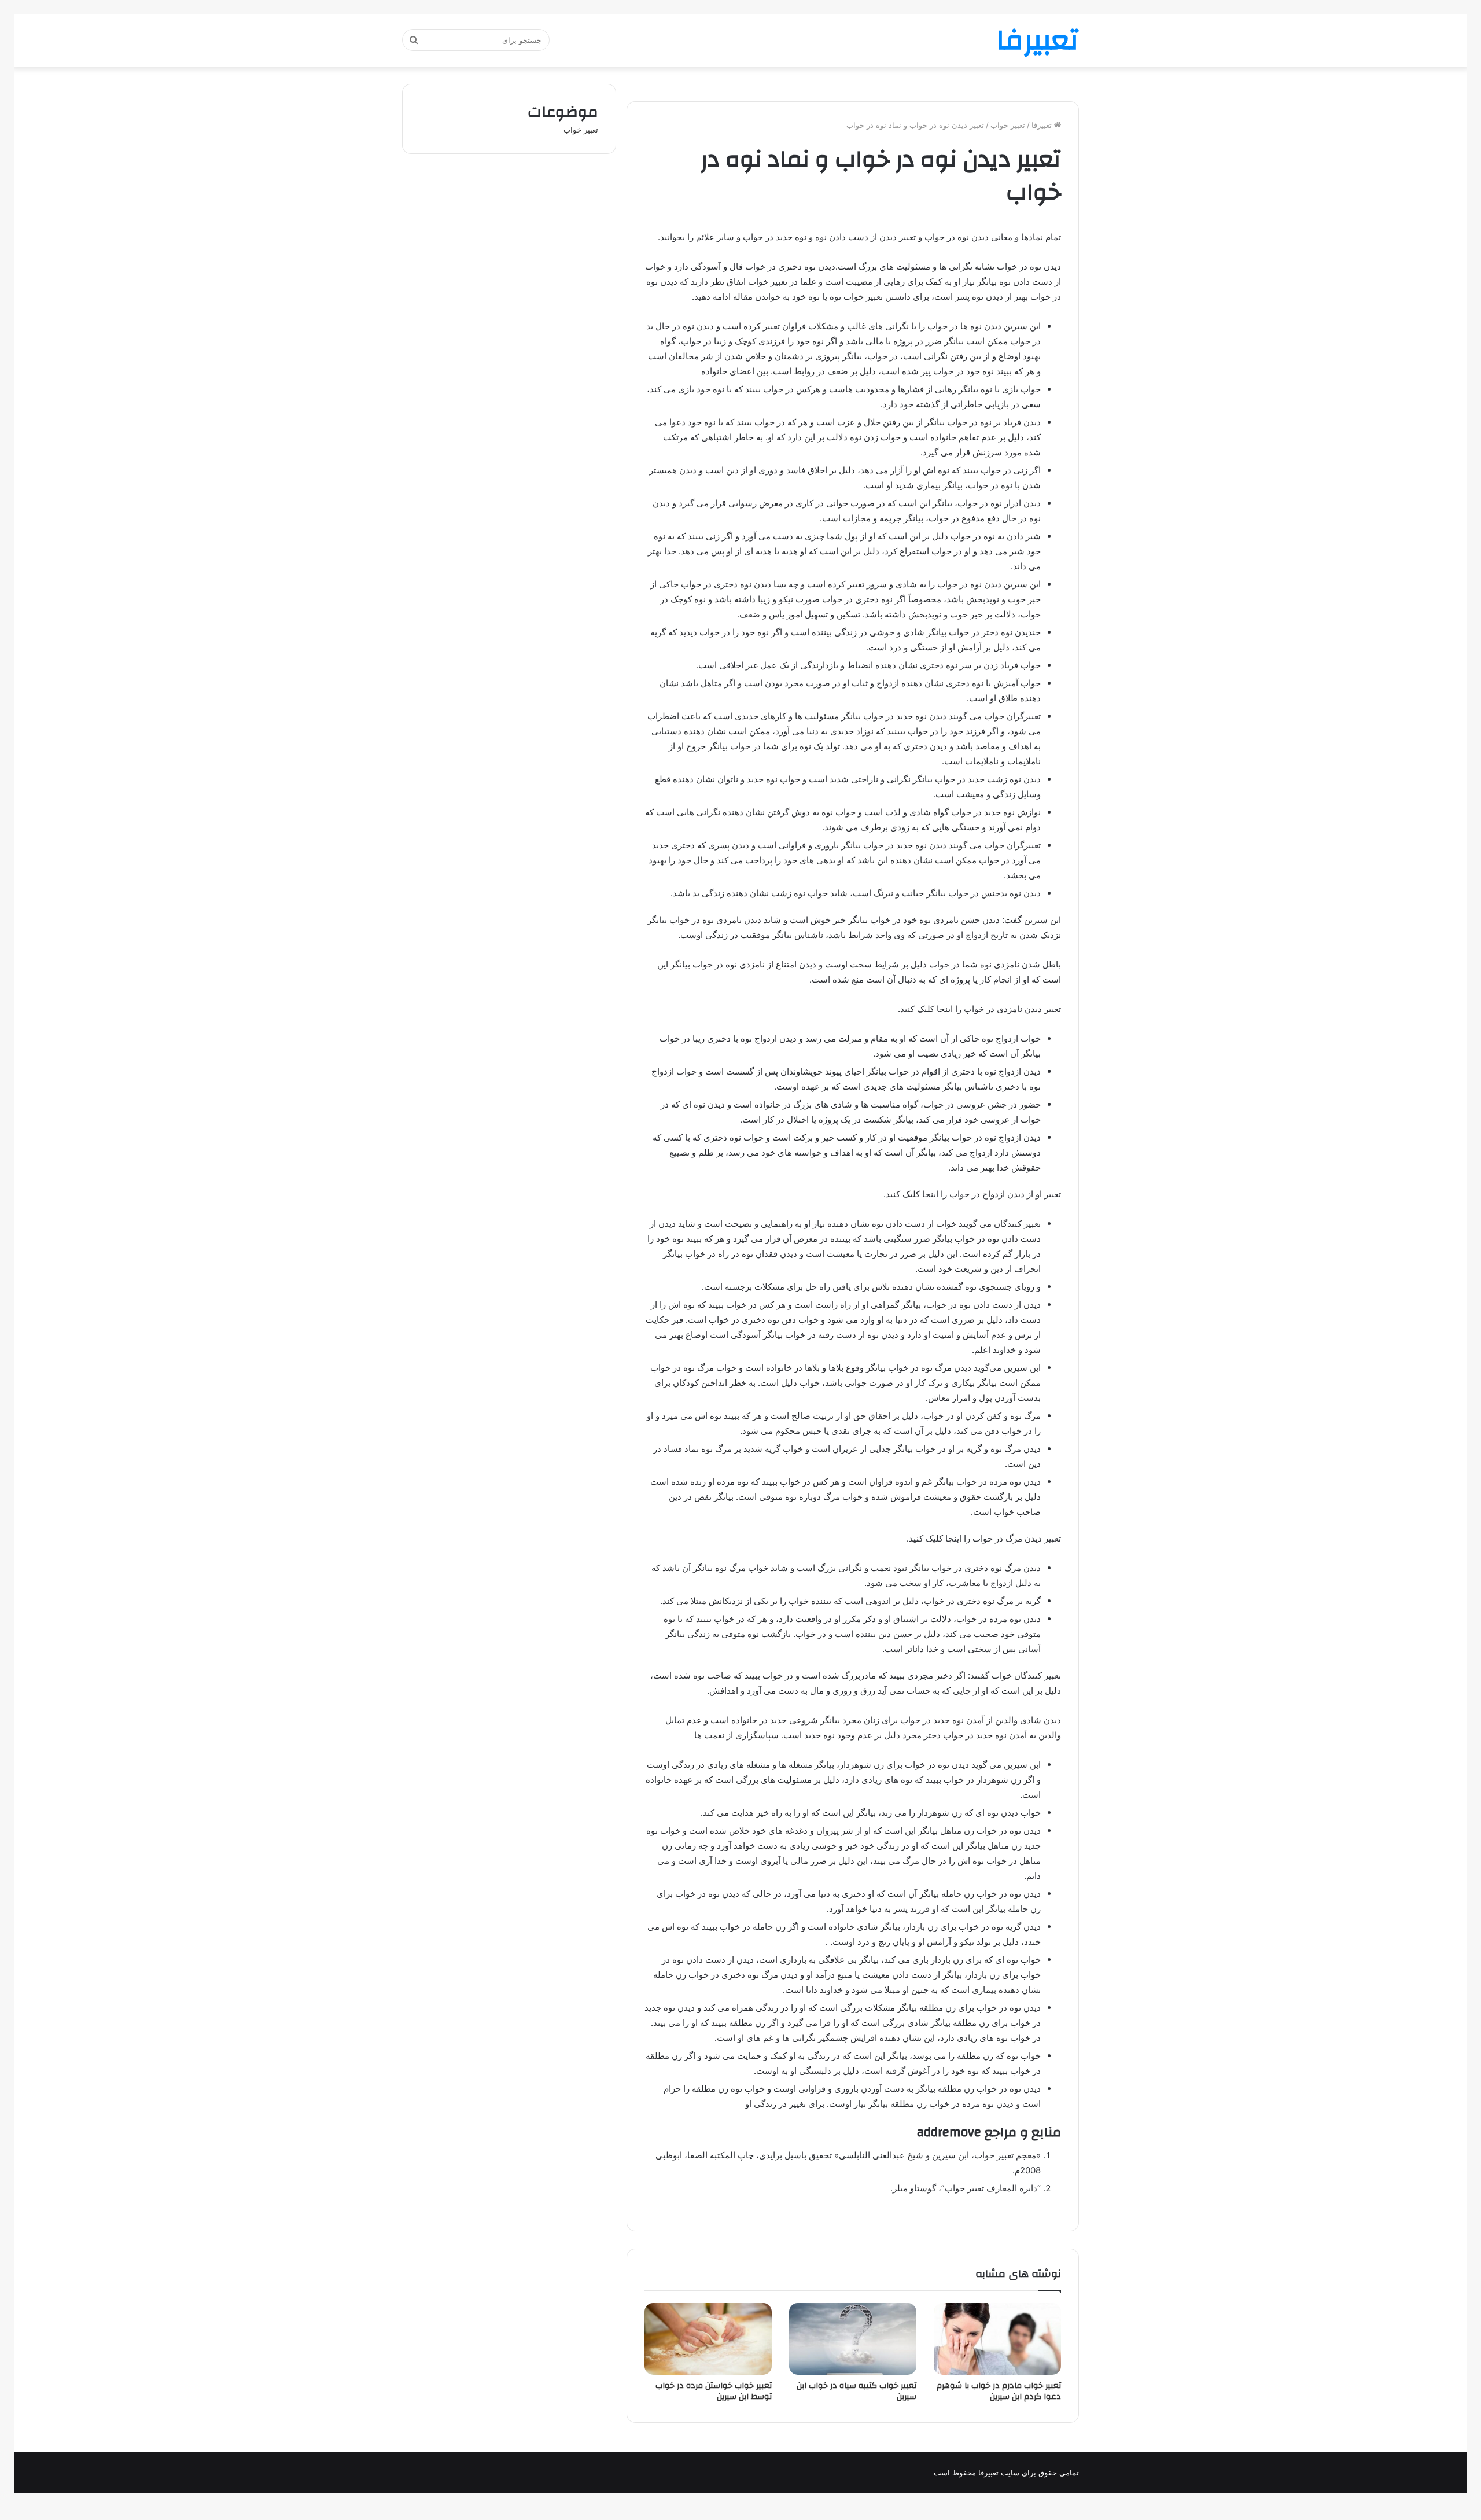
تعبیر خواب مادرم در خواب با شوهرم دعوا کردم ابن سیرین (999, 2391)
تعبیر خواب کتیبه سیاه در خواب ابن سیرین (856, 2391)
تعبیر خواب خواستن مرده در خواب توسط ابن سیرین (714, 2391)
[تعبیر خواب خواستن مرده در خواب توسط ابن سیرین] (708, 2339)
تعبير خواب (1008, 125)
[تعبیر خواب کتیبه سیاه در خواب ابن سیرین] (853, 2339)
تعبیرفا (1043, 125)
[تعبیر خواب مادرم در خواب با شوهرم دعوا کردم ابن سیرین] (997, 2339)
